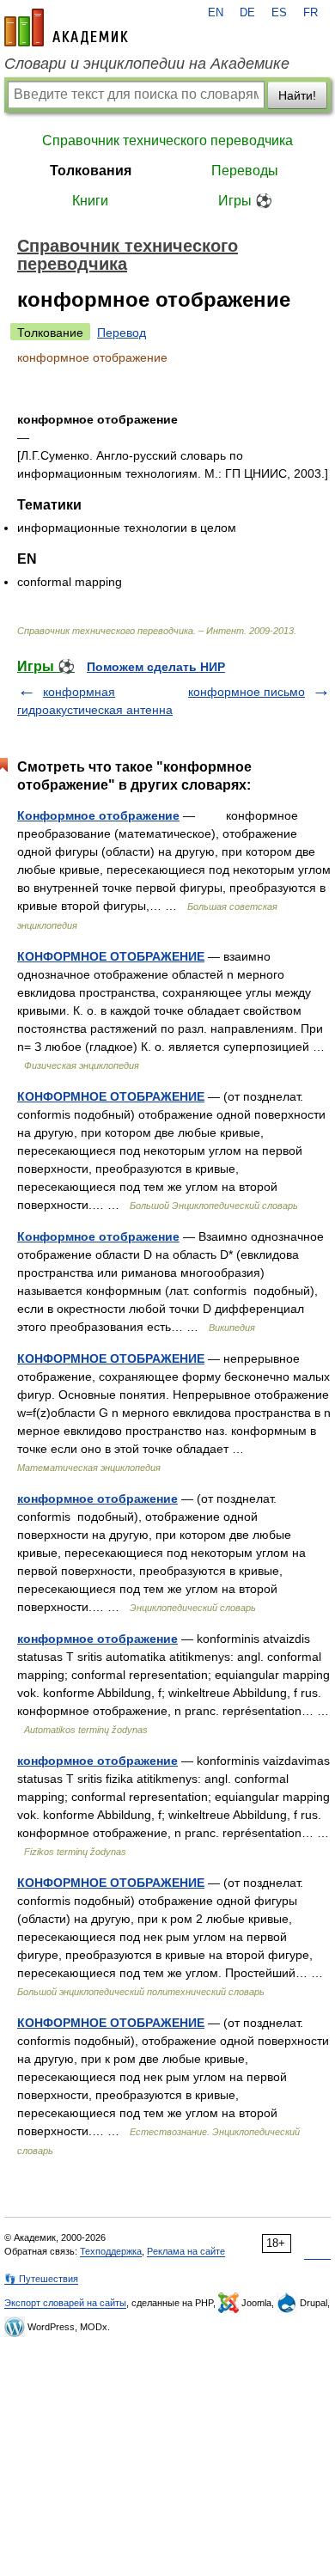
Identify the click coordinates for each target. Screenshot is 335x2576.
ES (279, 13)
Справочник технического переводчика (167, 140)
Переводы (245, 171)
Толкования (91, 171)
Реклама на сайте (186, 2251)
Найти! (297, 95)
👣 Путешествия (41, 2279)
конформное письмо (247, 692)
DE (247, 13)
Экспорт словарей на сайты (65, 2303)
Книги (90, 201)
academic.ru (66, 27)
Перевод (122, 333)
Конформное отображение (98, 815)
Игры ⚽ (245, 201)
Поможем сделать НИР (156, 667)
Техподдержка (111, 2251)
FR (311, 13)
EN (216, 13)
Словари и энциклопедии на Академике (147, 64)
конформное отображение (97, 1499)
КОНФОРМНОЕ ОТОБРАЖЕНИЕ (111, 956)
